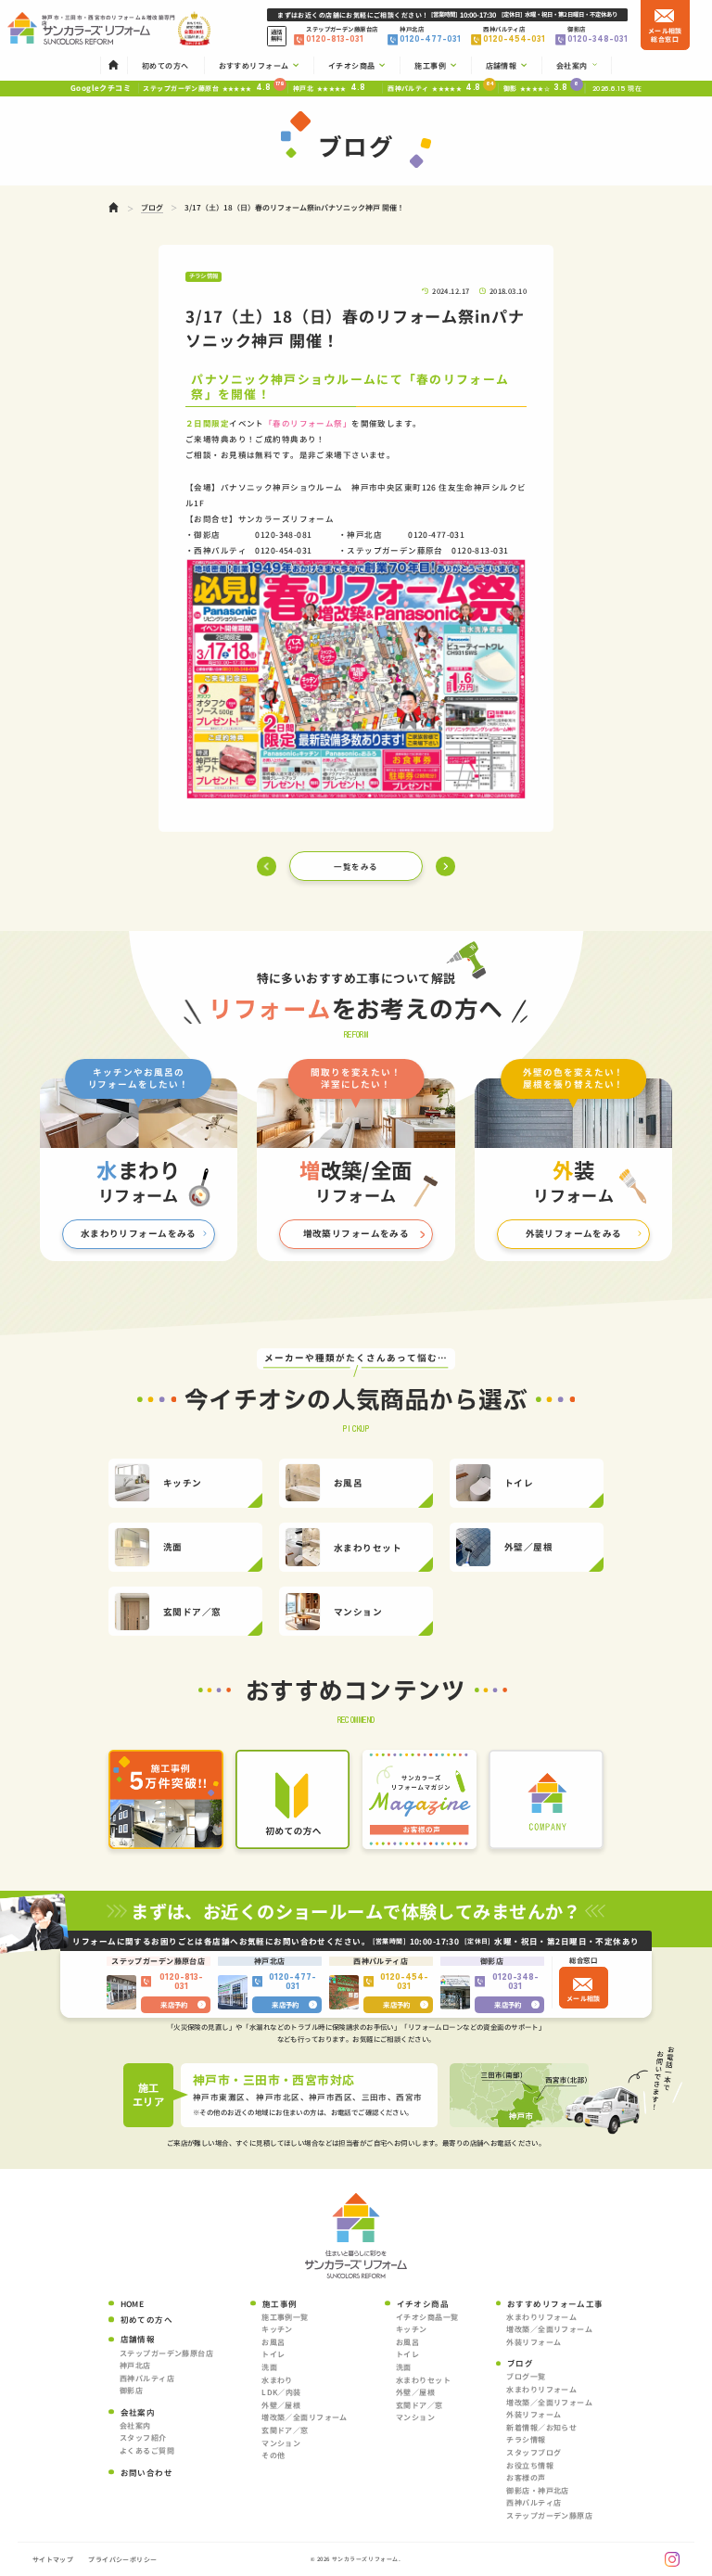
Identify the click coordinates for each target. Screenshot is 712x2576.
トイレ (273, 2354)
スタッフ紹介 (143, 2437)
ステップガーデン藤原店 (549, 2515)
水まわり (277, 2380)
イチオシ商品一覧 (427, 2317)
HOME (133, 2304)
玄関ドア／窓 (285, 2430)
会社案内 (135, 2425)
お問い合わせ (147, 2473)
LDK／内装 (281, 2392)
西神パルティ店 (147, 2378)
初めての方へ (147, 2320)
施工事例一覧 (285, 2317)
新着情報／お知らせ (541, 2427)
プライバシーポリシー (122, 2559)
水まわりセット (423, 2380)
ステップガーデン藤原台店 (166, 2353)
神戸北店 (135, 2365)
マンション (281, 2443)
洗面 (269, 2367)
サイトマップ (53, 2559)
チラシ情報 (526, 2439)
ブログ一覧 (526, 2376)
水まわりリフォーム (541, 2317)
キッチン (277, 2329)
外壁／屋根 (281, 2405)
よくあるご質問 (147, 2450)
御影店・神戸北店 (537, 2490)
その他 (273, 2455)
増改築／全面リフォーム (305, 2417)
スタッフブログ (534, 2452)
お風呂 (273, 2342)
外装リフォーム (534, 2342)
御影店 (131, 2390)
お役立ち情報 (530, 2465)
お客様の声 (526, 2477)
